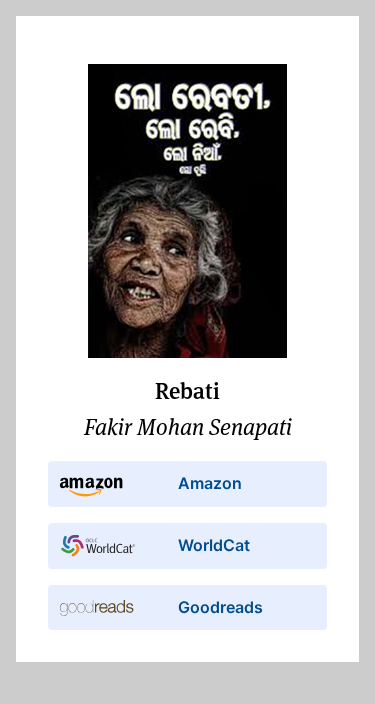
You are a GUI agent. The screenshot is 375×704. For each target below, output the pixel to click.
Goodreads (220, 607)
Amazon (210, 483)
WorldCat (214, 545)
